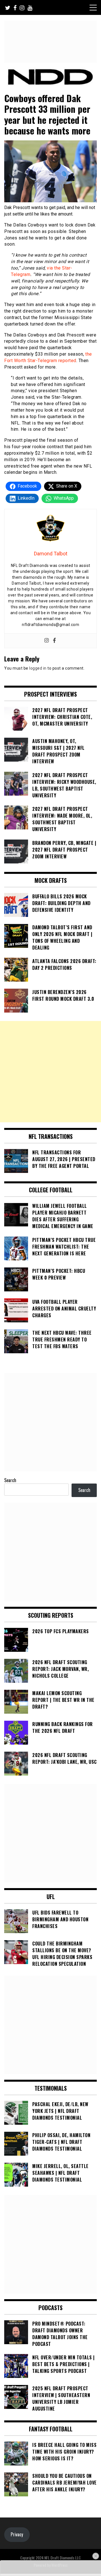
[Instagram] (47, 641)
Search (10, 1480)
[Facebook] (54, 641)
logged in (38, 668)
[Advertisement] (50, 1072)
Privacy (17, 2534)
